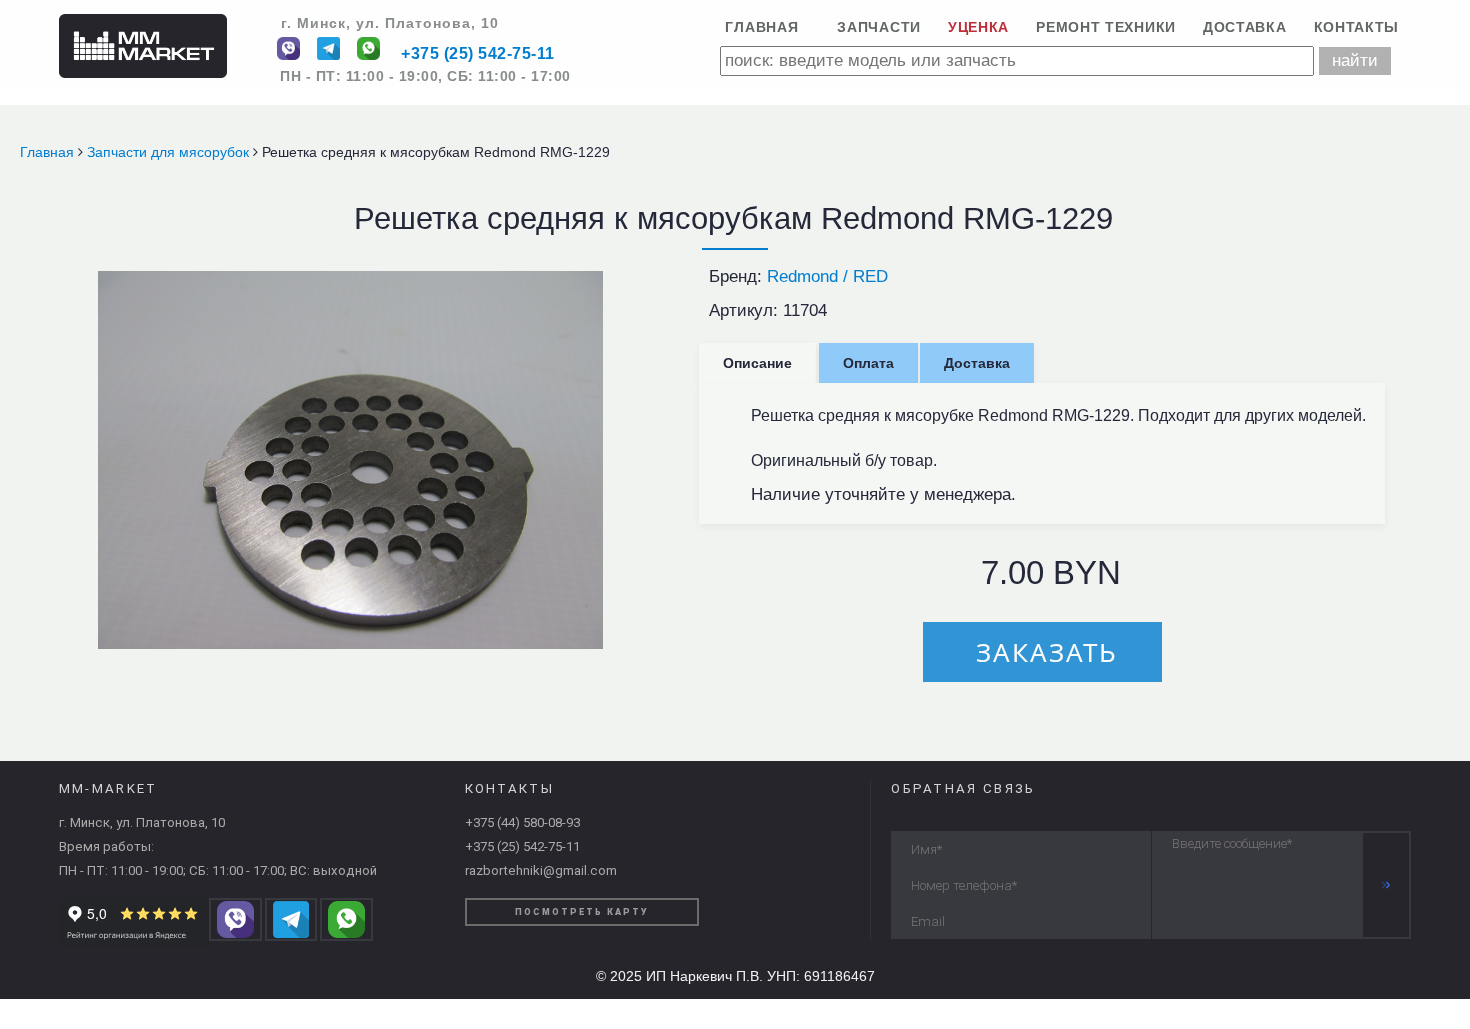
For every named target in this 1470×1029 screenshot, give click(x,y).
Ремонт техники (1106, 27)
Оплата (868, 363)
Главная (761, 27)
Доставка (1245, 27)
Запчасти (879, 27)
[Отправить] (1386, 885)
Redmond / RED (827, 276)
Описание (757, 363)
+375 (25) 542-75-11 (478, 54)
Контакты (1357, 27)
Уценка (978, 27)
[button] (585, 288)
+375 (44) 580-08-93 (522, 822)
